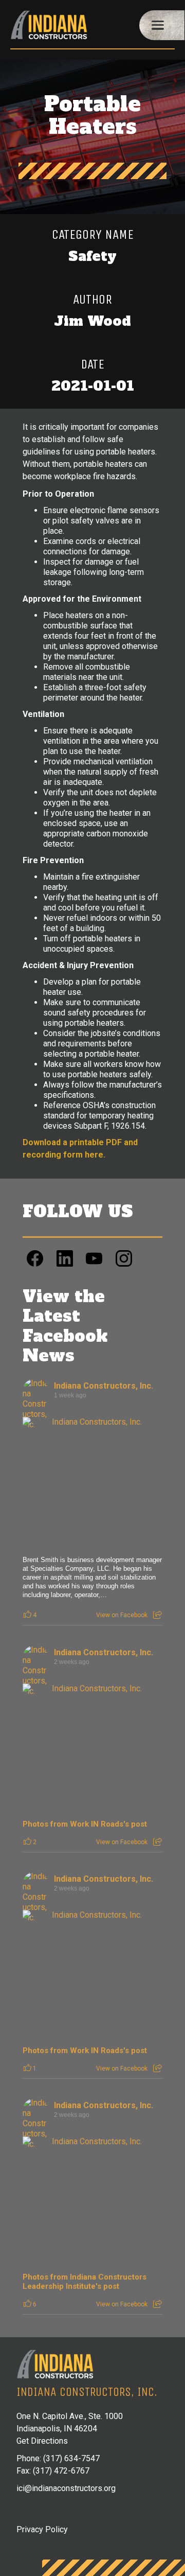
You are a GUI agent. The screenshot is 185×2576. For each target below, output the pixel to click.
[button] (162, 25)
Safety (92, 256)
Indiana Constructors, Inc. (104, 1386)
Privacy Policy (42, 2529)
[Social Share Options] (158, 1615)
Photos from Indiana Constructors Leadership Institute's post (85, 2282)
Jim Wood (92, 321)
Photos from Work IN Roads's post (85, 1824)
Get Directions (42, 2441)
